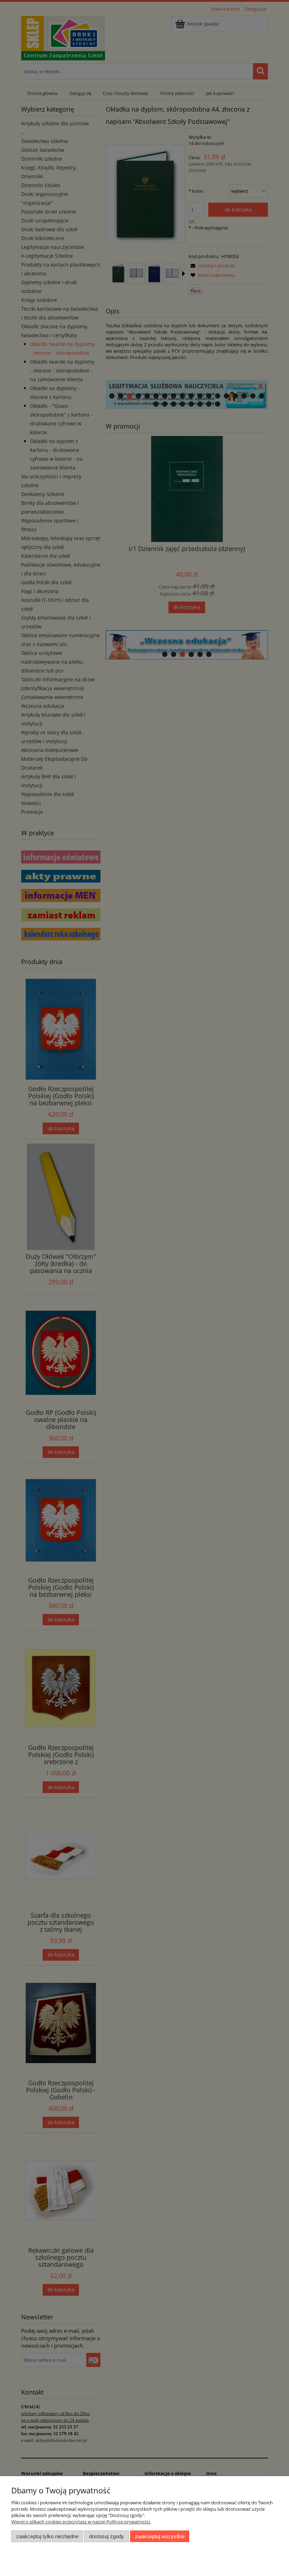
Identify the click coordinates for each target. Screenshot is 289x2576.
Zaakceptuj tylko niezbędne (47, 2536)
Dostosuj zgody (107, 2536)
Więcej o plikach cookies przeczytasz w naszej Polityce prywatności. (81, 2522)
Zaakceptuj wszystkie (160, 2536)
